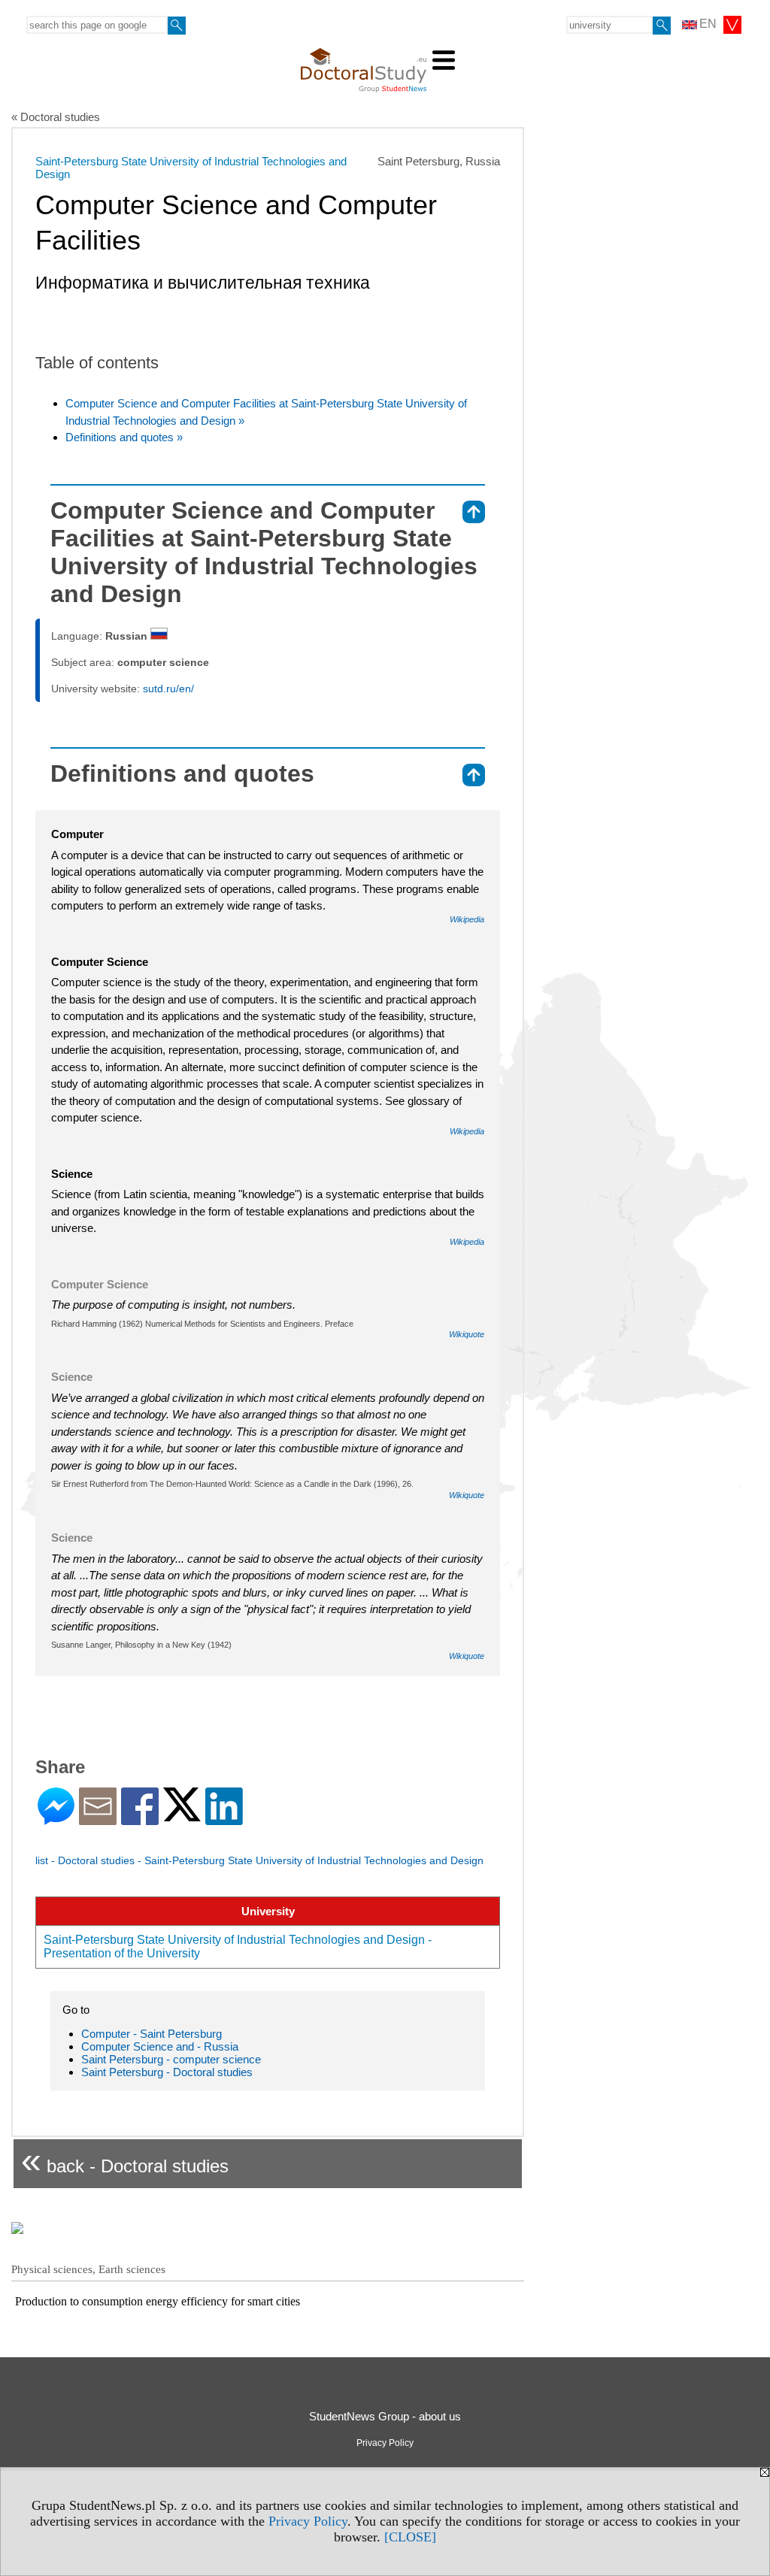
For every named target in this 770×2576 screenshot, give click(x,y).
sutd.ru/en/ (168, 689)
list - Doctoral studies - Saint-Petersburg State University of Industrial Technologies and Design (259, 1860)
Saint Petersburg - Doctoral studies (167, 2072)
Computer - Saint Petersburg (152, 2034)
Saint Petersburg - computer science (171, 2059)
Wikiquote (467, 1334)
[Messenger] (56, 1819)
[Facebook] (140, 1819)
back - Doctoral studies (125, 2160)
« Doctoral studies (56, 117)
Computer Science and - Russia (160, 2046)
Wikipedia (467, 919)
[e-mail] (98, 1819)
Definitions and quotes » (124, 437)
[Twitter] (182, 1815)
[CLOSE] (410, 2537)
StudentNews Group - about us (385, 2416)
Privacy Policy (308, 2521)
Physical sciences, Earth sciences (88, 2269)
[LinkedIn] (224, 1819)
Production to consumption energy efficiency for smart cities (158, 2301)
